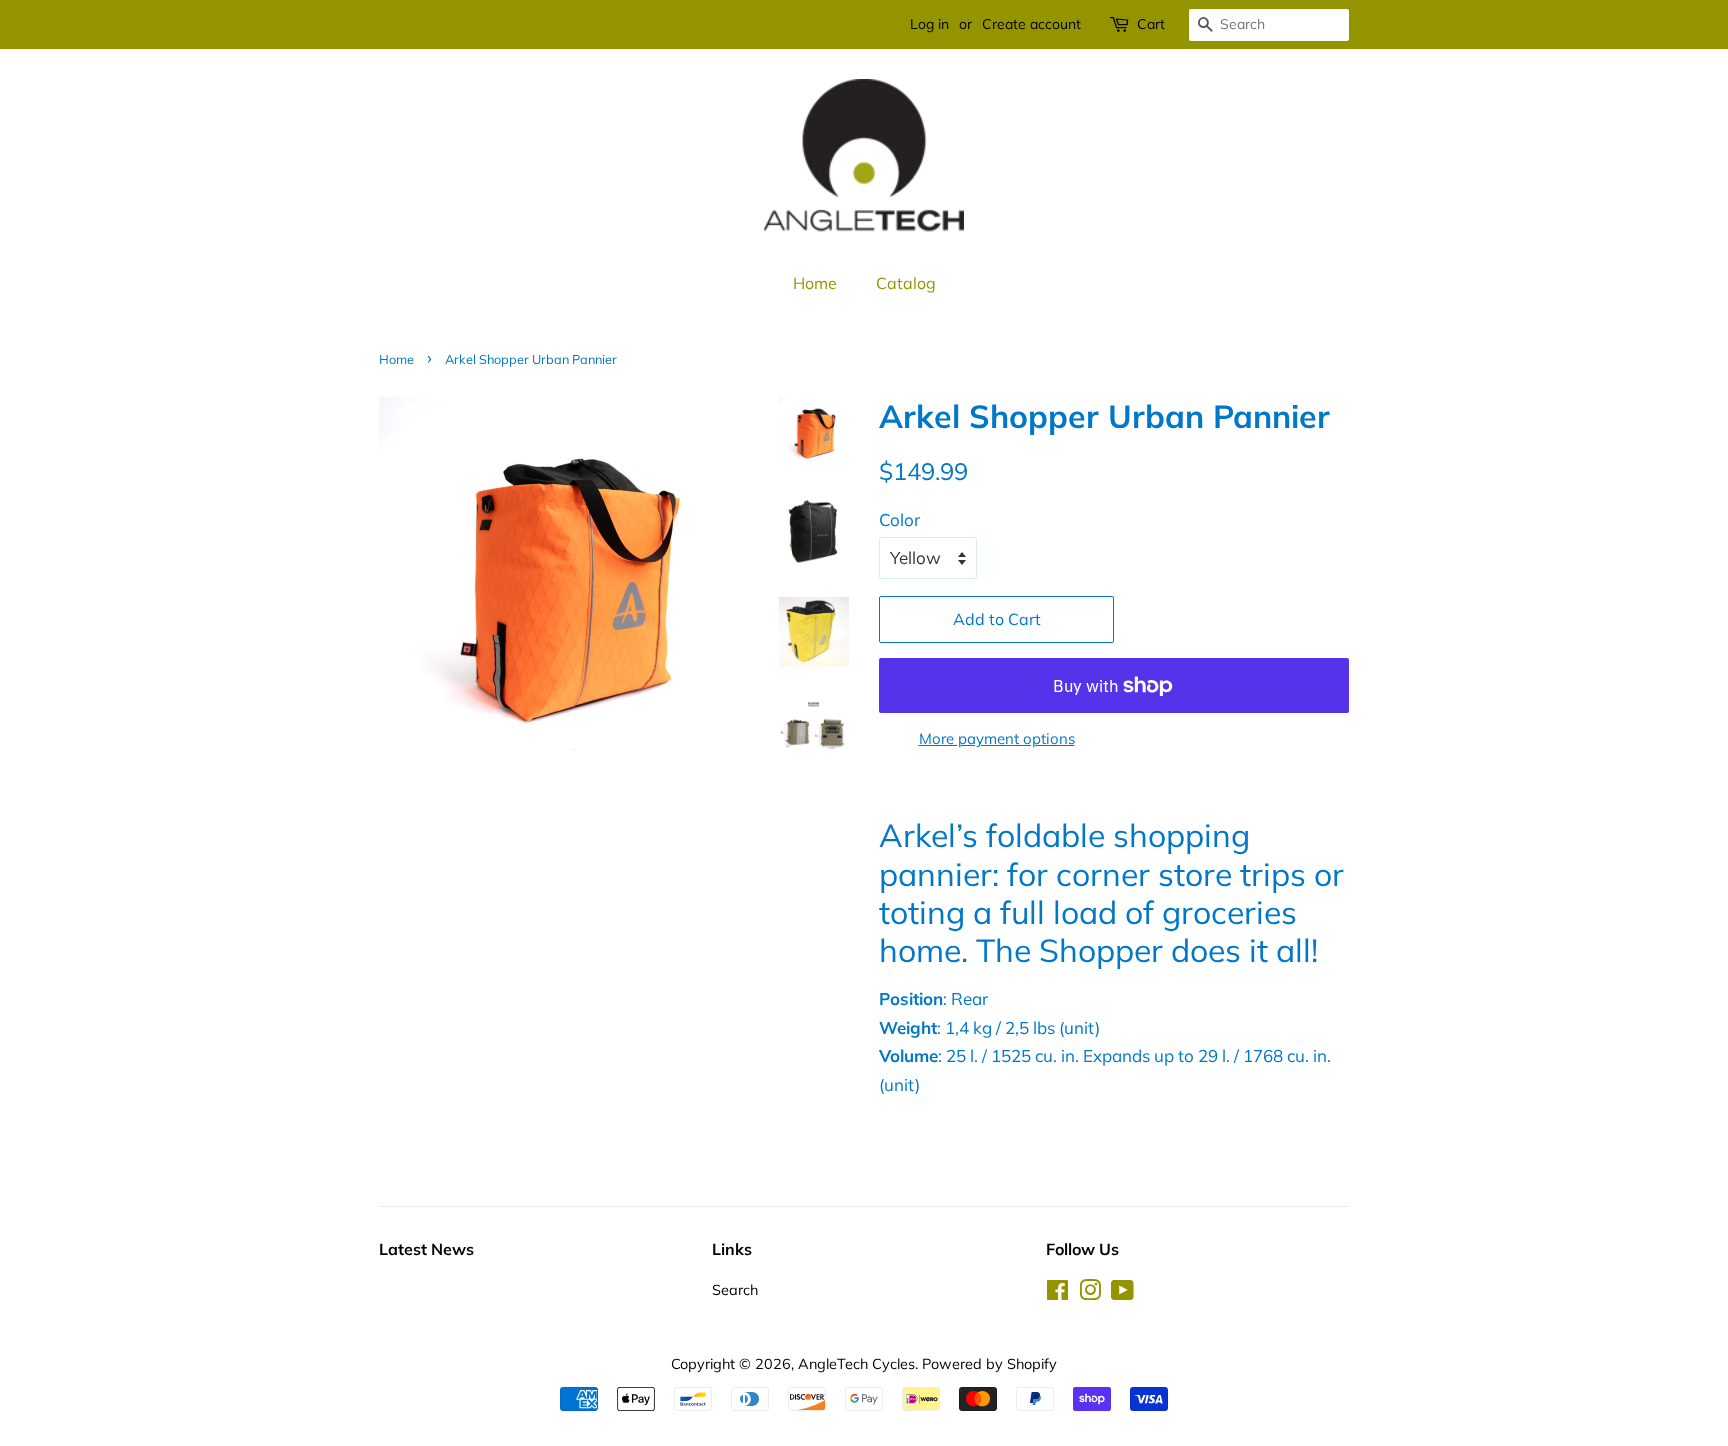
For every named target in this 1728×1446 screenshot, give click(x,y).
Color (899, 519)
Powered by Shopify (989, 1363)
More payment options (997, 738)
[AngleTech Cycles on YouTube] (1122, 1293)
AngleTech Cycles (856, 1363)
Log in (929, 24)
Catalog (906, 283)
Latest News (426, 1249)
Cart (1151, 24)
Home (815, 283)
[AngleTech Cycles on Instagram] (1090, 1293)
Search (735, 1289)
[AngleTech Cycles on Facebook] (1057, 1293)
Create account (1031, 24)
